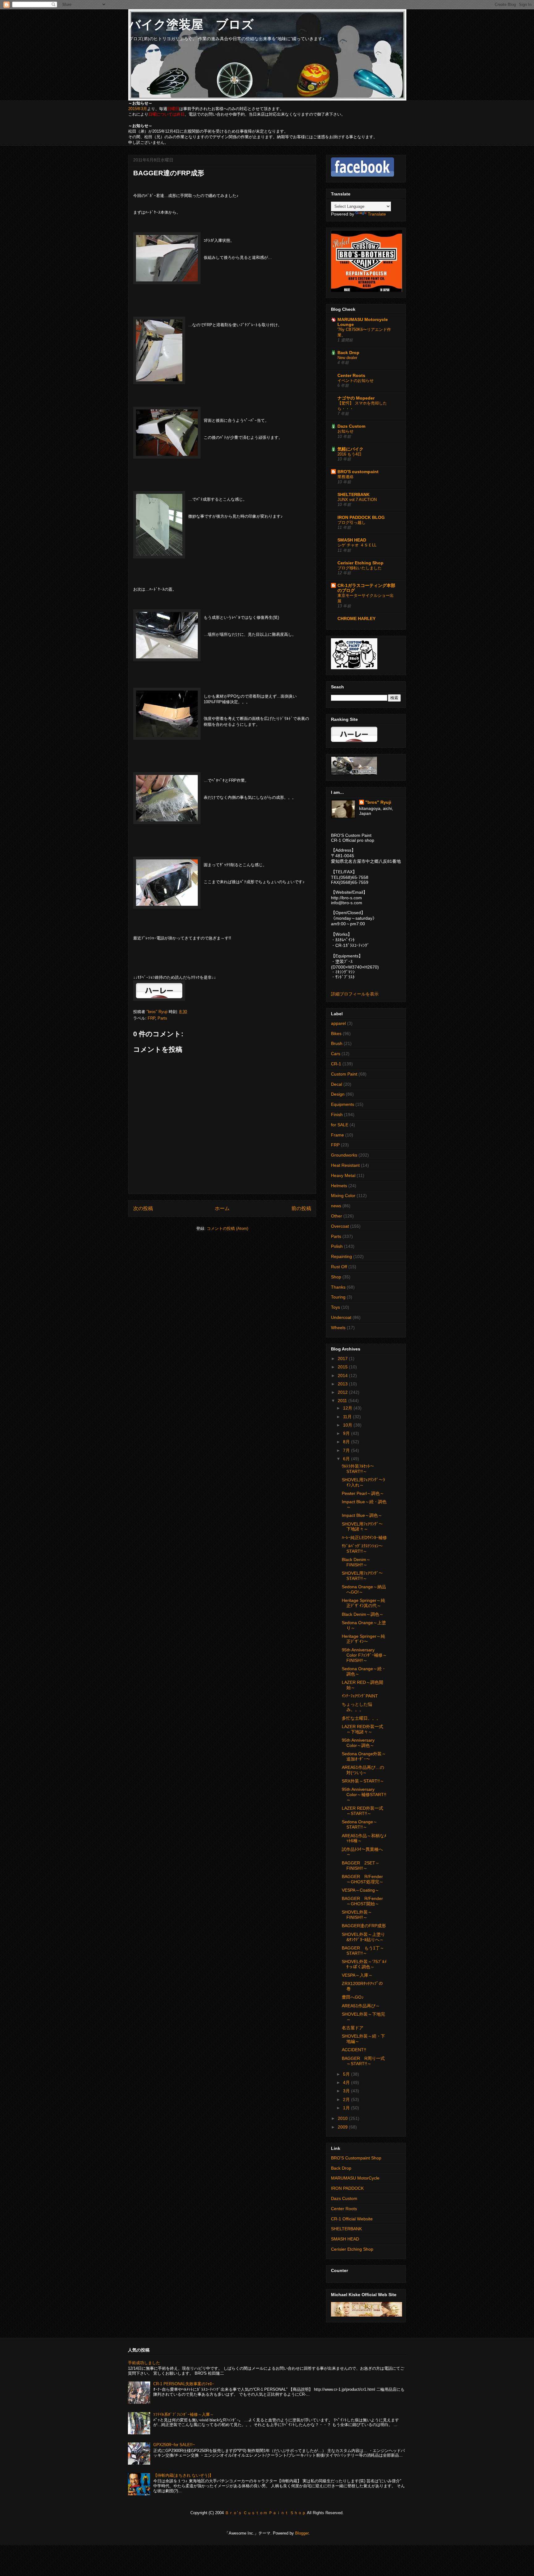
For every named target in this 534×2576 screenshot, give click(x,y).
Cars (336, 1054)
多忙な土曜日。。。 (361, 1718)
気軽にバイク (350, 449)
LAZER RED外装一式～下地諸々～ (362, 1729)
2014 (343, 1376)
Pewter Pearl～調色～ (363, 1493)
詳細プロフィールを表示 (355, 994)
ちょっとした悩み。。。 (357, 1707)
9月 (347, 1433)
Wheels (338, 1328)
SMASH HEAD (352, 540)
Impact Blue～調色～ (362, 1515)
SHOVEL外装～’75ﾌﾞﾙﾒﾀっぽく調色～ (364, 1964)
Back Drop (348, 353)
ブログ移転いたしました (360, 568)
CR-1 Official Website (352, 2219)
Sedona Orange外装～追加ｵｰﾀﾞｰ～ (364, 1756)
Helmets (339, 1186)
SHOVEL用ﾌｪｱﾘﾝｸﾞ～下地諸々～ (362, 1527)
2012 (343, 1392)
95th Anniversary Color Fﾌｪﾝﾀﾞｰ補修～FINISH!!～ (364, 1655)
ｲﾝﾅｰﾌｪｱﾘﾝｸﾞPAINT (360, 1696)
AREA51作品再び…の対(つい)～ (363, 1770)
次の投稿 (143, 1208)
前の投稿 (301, 1208)
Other (337, 1216)
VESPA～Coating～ (360, 1890)
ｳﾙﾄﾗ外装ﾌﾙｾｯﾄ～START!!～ (358, 1469)
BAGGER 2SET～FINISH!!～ (361, 1866)
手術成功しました (144, 2363)
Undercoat (341, 1317)
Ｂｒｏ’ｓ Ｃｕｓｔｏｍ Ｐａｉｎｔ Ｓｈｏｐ (265, 2513)
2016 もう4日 (350, 454)
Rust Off (339, 1267)
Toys (335, 1307)
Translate (377, 214)
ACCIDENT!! (354, 2050)
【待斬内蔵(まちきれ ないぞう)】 (183, 2475)
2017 (343, 1359)
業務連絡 (345, 477)
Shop (336, 1277)
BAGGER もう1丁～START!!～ (363, 1951)
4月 (347, 2082)
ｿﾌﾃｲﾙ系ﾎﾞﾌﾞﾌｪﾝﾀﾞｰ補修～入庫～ (184, 2414)
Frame (337, 1135)
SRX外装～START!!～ (363, 1781)
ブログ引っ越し (352, 522)
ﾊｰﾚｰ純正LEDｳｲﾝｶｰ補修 (364, 1538)
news (336, 1206)
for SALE (340, 1125)
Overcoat (340, 1226)
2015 (343, 1367)
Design (338, 1094)
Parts (162, 1018)
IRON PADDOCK (347, 2188)
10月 (348, 1425)
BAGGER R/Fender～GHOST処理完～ (363, 1879)
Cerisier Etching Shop (360, 563)
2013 (343, 1384)
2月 (347, 2099)
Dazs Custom (351, 426)
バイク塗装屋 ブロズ (191, 24)
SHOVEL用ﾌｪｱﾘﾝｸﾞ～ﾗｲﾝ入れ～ (363, 1482)
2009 (343, 2127)
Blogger (302, 2533)
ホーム (222, 1208)
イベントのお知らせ (356, 381)
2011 (343, 1401)
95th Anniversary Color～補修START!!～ (364, 1795)
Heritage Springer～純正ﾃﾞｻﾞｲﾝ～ (363, 1639)
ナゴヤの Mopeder (356, 398)
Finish (337, 1115)
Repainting (341, 1256)
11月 (348, 1417)
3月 (347, 2091)
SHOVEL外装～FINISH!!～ (357, 1915)
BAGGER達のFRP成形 (364, 1926)
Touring (338, 1297)
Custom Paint (344, 1074)
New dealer (347, 358)
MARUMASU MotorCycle (355, 2178)
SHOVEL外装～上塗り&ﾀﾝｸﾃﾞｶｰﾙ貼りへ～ (363, 1937)
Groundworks (344, 1155)
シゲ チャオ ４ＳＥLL (357, 545)
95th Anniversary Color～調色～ (360, 1743)
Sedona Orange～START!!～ (360, 1824)
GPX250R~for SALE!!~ (174, 2445)
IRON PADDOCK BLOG (361, 517)
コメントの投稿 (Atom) (227, 1228)
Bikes (336, 1033)
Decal (337, 1084)
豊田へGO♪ (353, 1997)
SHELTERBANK (354, 494)
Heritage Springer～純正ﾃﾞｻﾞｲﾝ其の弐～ (363, 1603)
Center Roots (351, 375)
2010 (343, 2118)
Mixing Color (343, 1196)
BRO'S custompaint (358, 472)
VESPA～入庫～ (357, 1975)
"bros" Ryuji (378, 802)
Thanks (338, 1287)
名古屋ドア (353, 2028)
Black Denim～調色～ (363, 1614)
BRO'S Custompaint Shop (356, 2158)
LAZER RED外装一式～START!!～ (362, 1811)
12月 (348, 1408)
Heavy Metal (343, 1175)
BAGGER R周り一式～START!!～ (363, 2061)
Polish (337, 1246)
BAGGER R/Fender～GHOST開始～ (362, 1901)
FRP (151, 1018)
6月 (347, 1459)
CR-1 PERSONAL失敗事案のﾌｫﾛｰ (184, 2384)
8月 (347, 1442)
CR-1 (336, 1064)
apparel (338, 1023)
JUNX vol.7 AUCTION (357, 500)
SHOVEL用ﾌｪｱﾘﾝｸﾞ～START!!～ (362, 1576)
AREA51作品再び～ (361, 2006)
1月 (347, 2108)
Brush (337, 1043)
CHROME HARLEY (356, 618)
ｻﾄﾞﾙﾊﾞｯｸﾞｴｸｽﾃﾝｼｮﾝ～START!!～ (362, 1549)
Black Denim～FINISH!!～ (356, 1562)
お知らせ (345, 431)
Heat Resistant (345, 1165)
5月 (347, 2074)
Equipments (343, 1104)
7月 (347, 1450)
